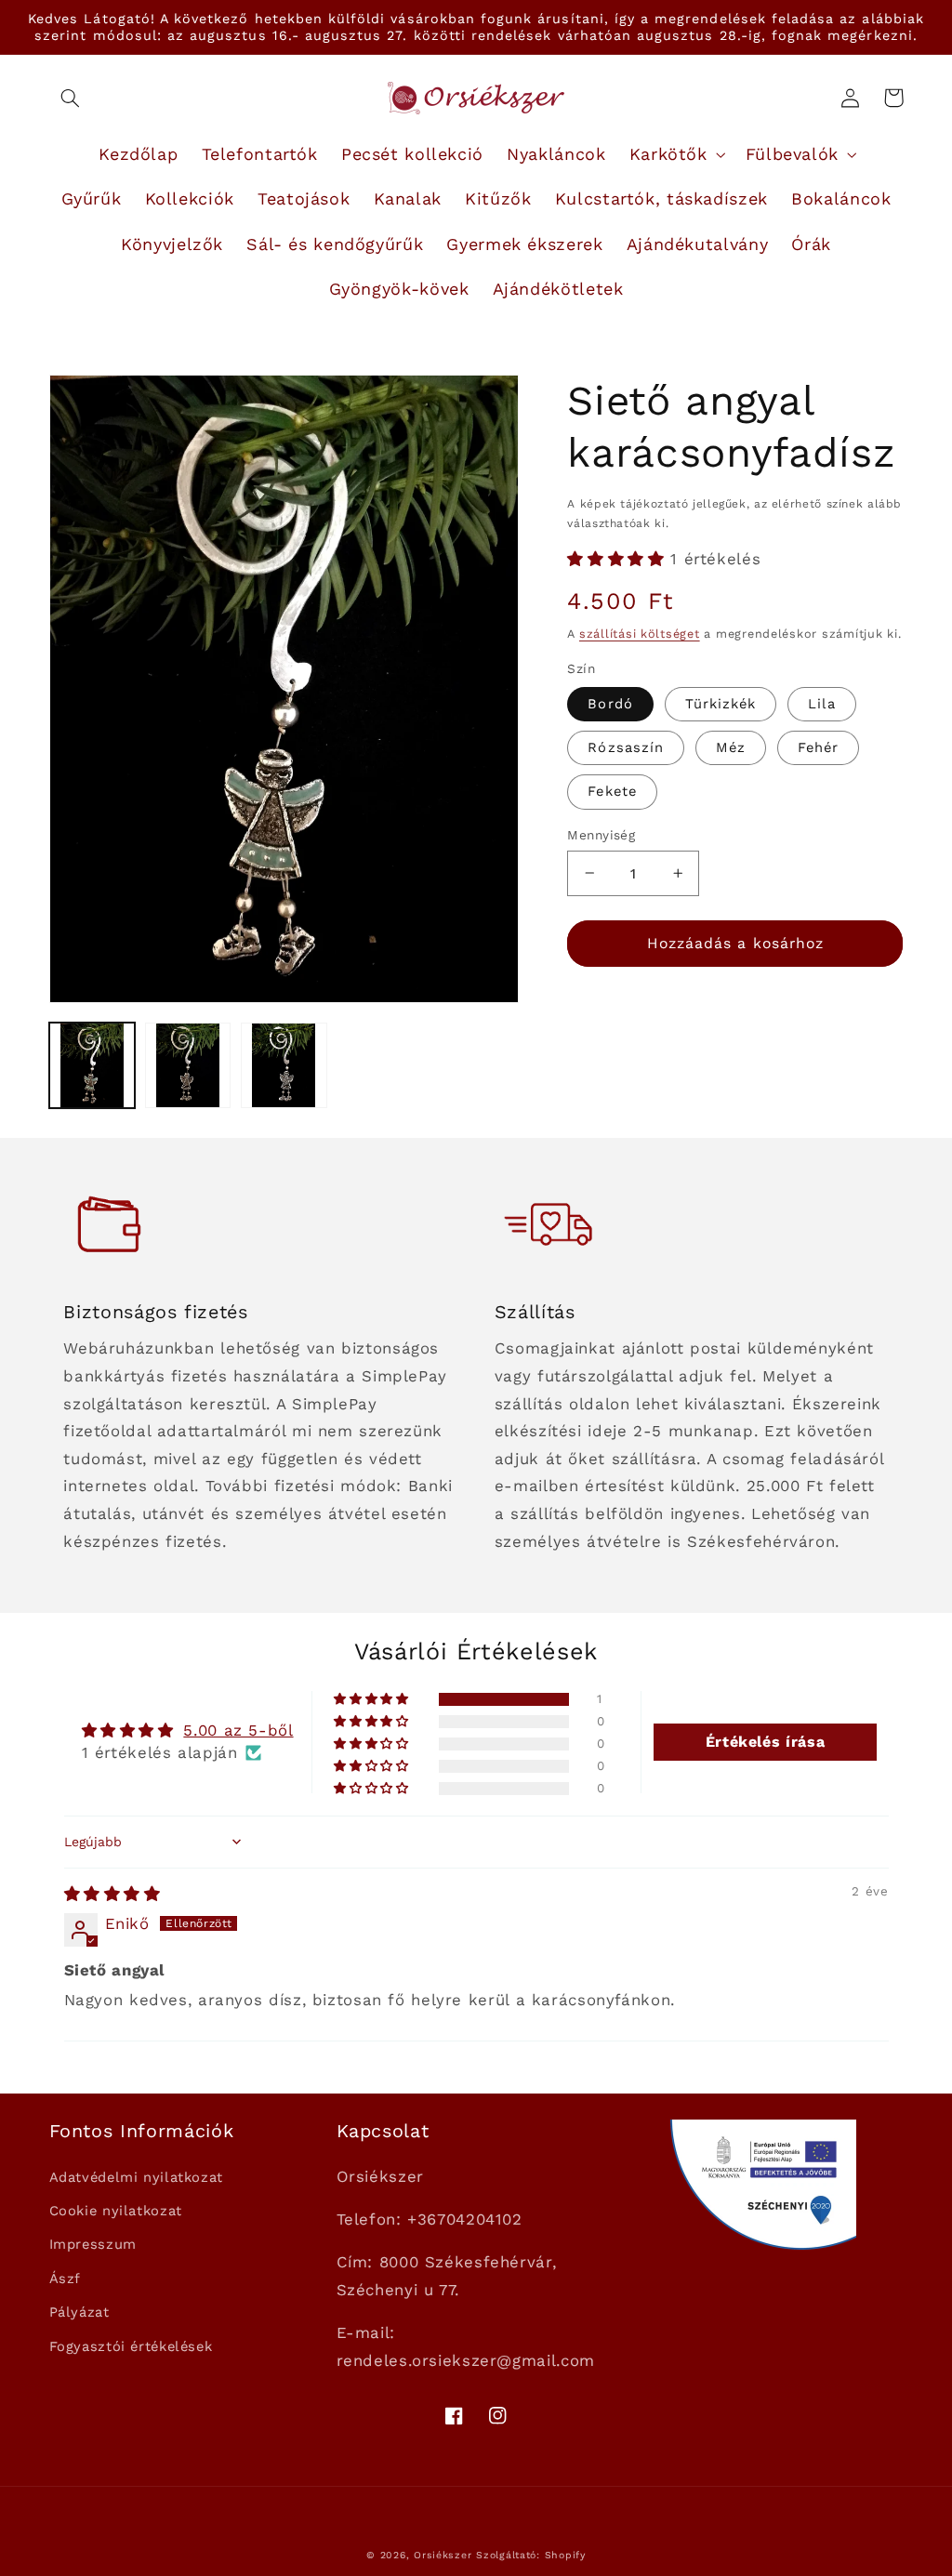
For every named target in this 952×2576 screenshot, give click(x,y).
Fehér (818, 747)
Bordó (610, 704)
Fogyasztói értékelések (131, 2346)
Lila (822, 704)
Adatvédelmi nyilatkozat (137, 2177)
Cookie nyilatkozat (116, 2211)
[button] (71, 98)
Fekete (612, 791)
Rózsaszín (625, 747)
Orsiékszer (443, 2555)
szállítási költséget (640, 634)
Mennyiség (601, 835)
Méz (731, 747)
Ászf (66, 2279)
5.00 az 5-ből (238, 1730)
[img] (112, 1894)
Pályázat (79, 2312)
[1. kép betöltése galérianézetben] (93, 1066)
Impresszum (93, 2244)
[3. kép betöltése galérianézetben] (284, 1066)
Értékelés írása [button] (765, 1742)
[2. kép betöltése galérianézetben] (188, 1066)
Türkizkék (721, 704)
